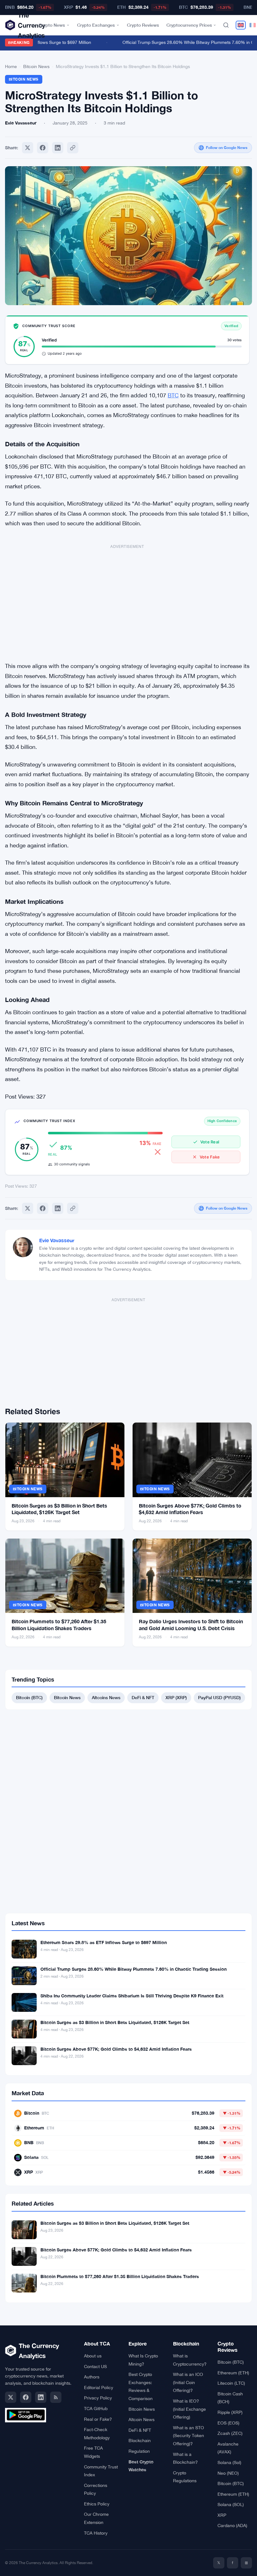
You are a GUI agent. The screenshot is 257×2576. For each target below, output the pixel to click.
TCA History (96, 2533)
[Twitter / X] (11, 2397)
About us (93, 2356)
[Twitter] (28, 148)
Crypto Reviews (143, 25)
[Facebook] (43, 148)
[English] (241, 25)
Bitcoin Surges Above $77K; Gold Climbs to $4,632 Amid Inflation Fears (116, 2049)
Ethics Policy (97, 2504)
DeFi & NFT (143, 1697)
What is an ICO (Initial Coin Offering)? (188, 2382)
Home (11, 66)
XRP (222, 2515)
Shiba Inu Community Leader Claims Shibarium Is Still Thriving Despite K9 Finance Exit (132, 1996)
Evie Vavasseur (57, 1240)
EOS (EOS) (228, 2423)
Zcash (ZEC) (230, 2433)
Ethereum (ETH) (233, 2373)
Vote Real (210, 1142)
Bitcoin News (36, 66)
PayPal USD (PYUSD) (219, 1697)
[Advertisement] (127, 600)
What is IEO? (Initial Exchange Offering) (189, 2409)
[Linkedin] (58, 148)
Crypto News (52, 25)
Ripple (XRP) (230, 2412)
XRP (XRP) (176, 1697)
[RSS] (56, 2397)
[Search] (226, 25)
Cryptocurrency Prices (189, 25)
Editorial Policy (99, 2388)
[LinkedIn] (41, 2397)
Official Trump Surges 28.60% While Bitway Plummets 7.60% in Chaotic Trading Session (134, 1969)
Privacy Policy (98, 2398)
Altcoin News (142, 2420)
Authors (92, 2377)
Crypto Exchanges (96, 25)
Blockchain (140, 2441)
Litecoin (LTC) (231, 2383)
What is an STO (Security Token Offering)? (189, 2436)
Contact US (95, 2367)
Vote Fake (210, 1157)
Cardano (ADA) (232, 2526)
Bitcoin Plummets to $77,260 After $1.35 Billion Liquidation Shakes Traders (120, 2276)
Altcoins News (106, 1697)
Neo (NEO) (228, 2473)
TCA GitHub (96, 2409)
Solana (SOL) (231, 2504)
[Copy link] (73, 148)
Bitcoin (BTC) (29, 1697)
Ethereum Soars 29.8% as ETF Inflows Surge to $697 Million (104, 1942)
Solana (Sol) (229, 2462)
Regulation (139, 2451)
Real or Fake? (98, 2419)
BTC (173, 395)
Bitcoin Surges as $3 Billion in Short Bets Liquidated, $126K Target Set (115, 2022)
